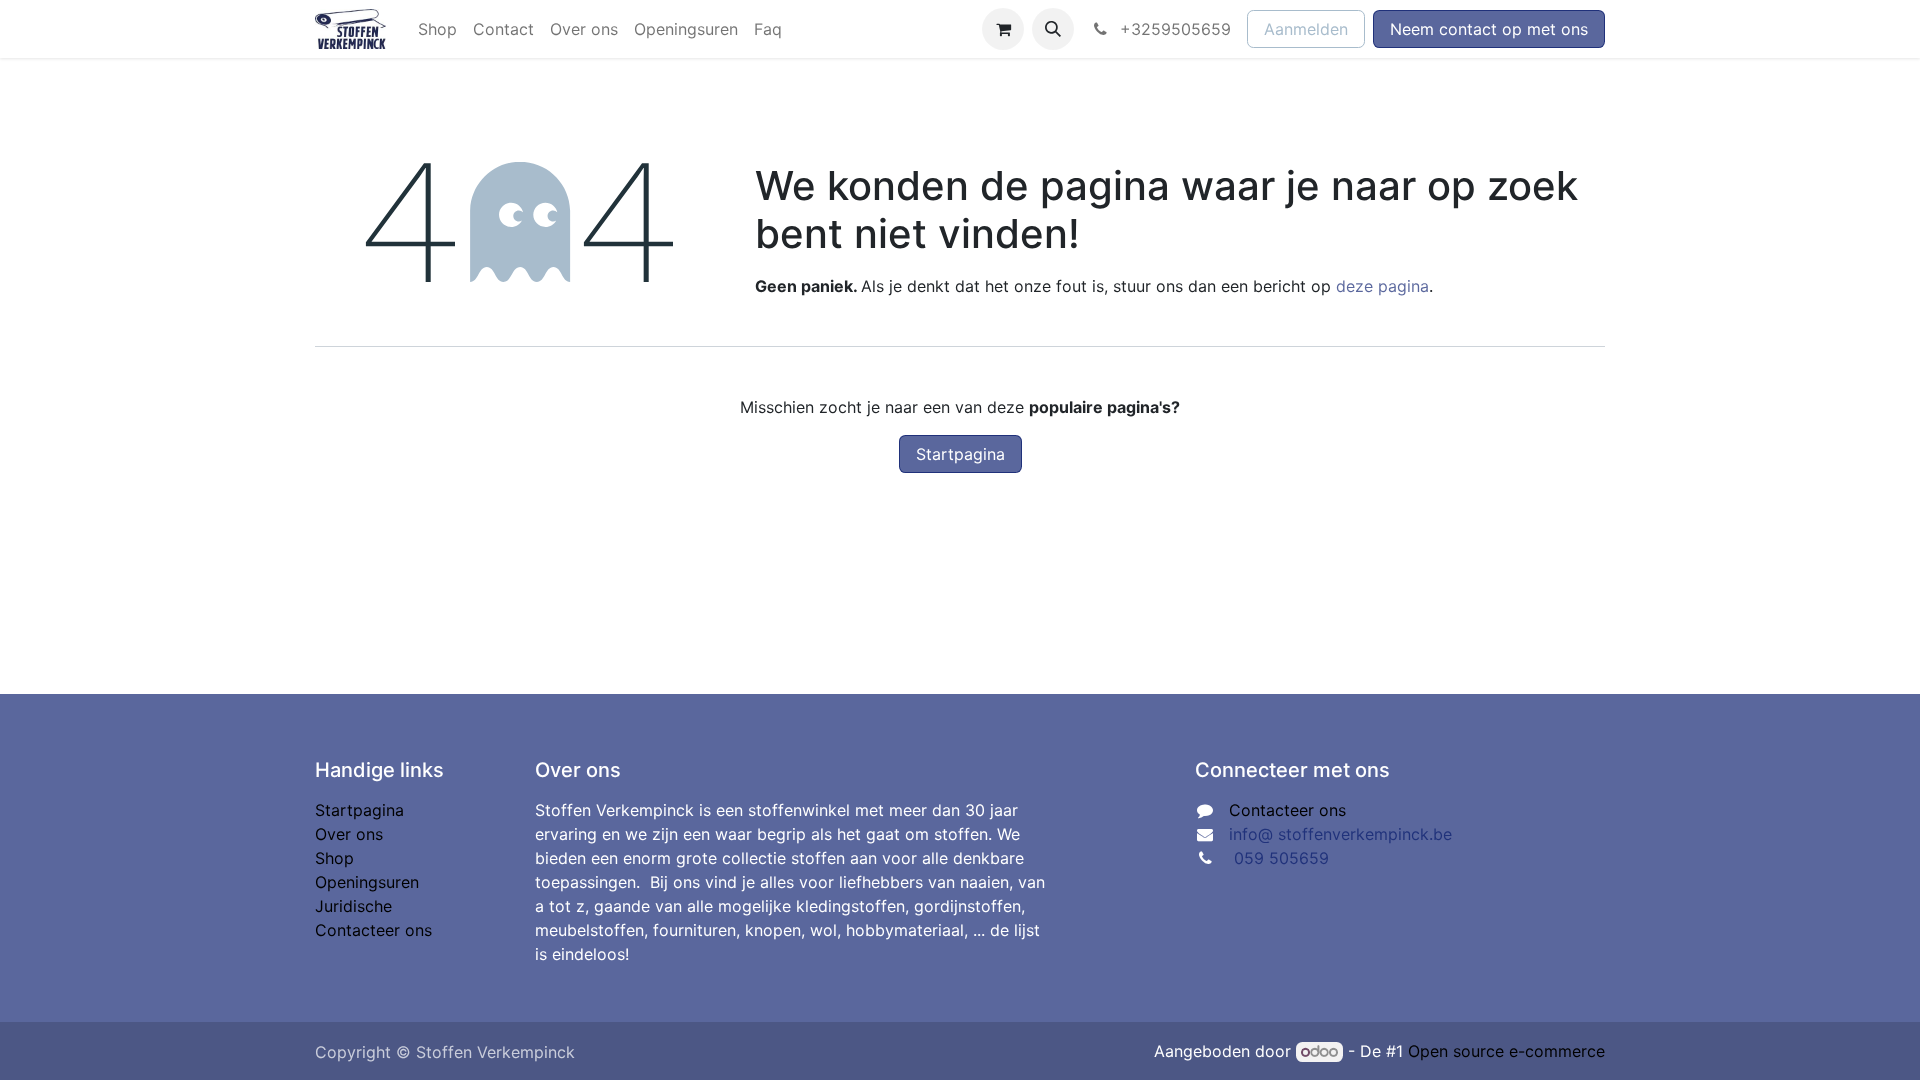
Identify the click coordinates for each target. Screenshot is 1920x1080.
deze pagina (1382, 286)
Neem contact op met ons (1489, 29)
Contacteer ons (373, 930)
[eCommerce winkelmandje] (1003, 29)
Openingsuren (367, 882)
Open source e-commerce (1506, 1051)
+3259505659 (1173, 29)
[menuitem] (437, 29)
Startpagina (960, 454)
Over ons (349, 834)
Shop (334, 858)
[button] (1053, 29)
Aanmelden (1306, 29)
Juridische (353, 906)
